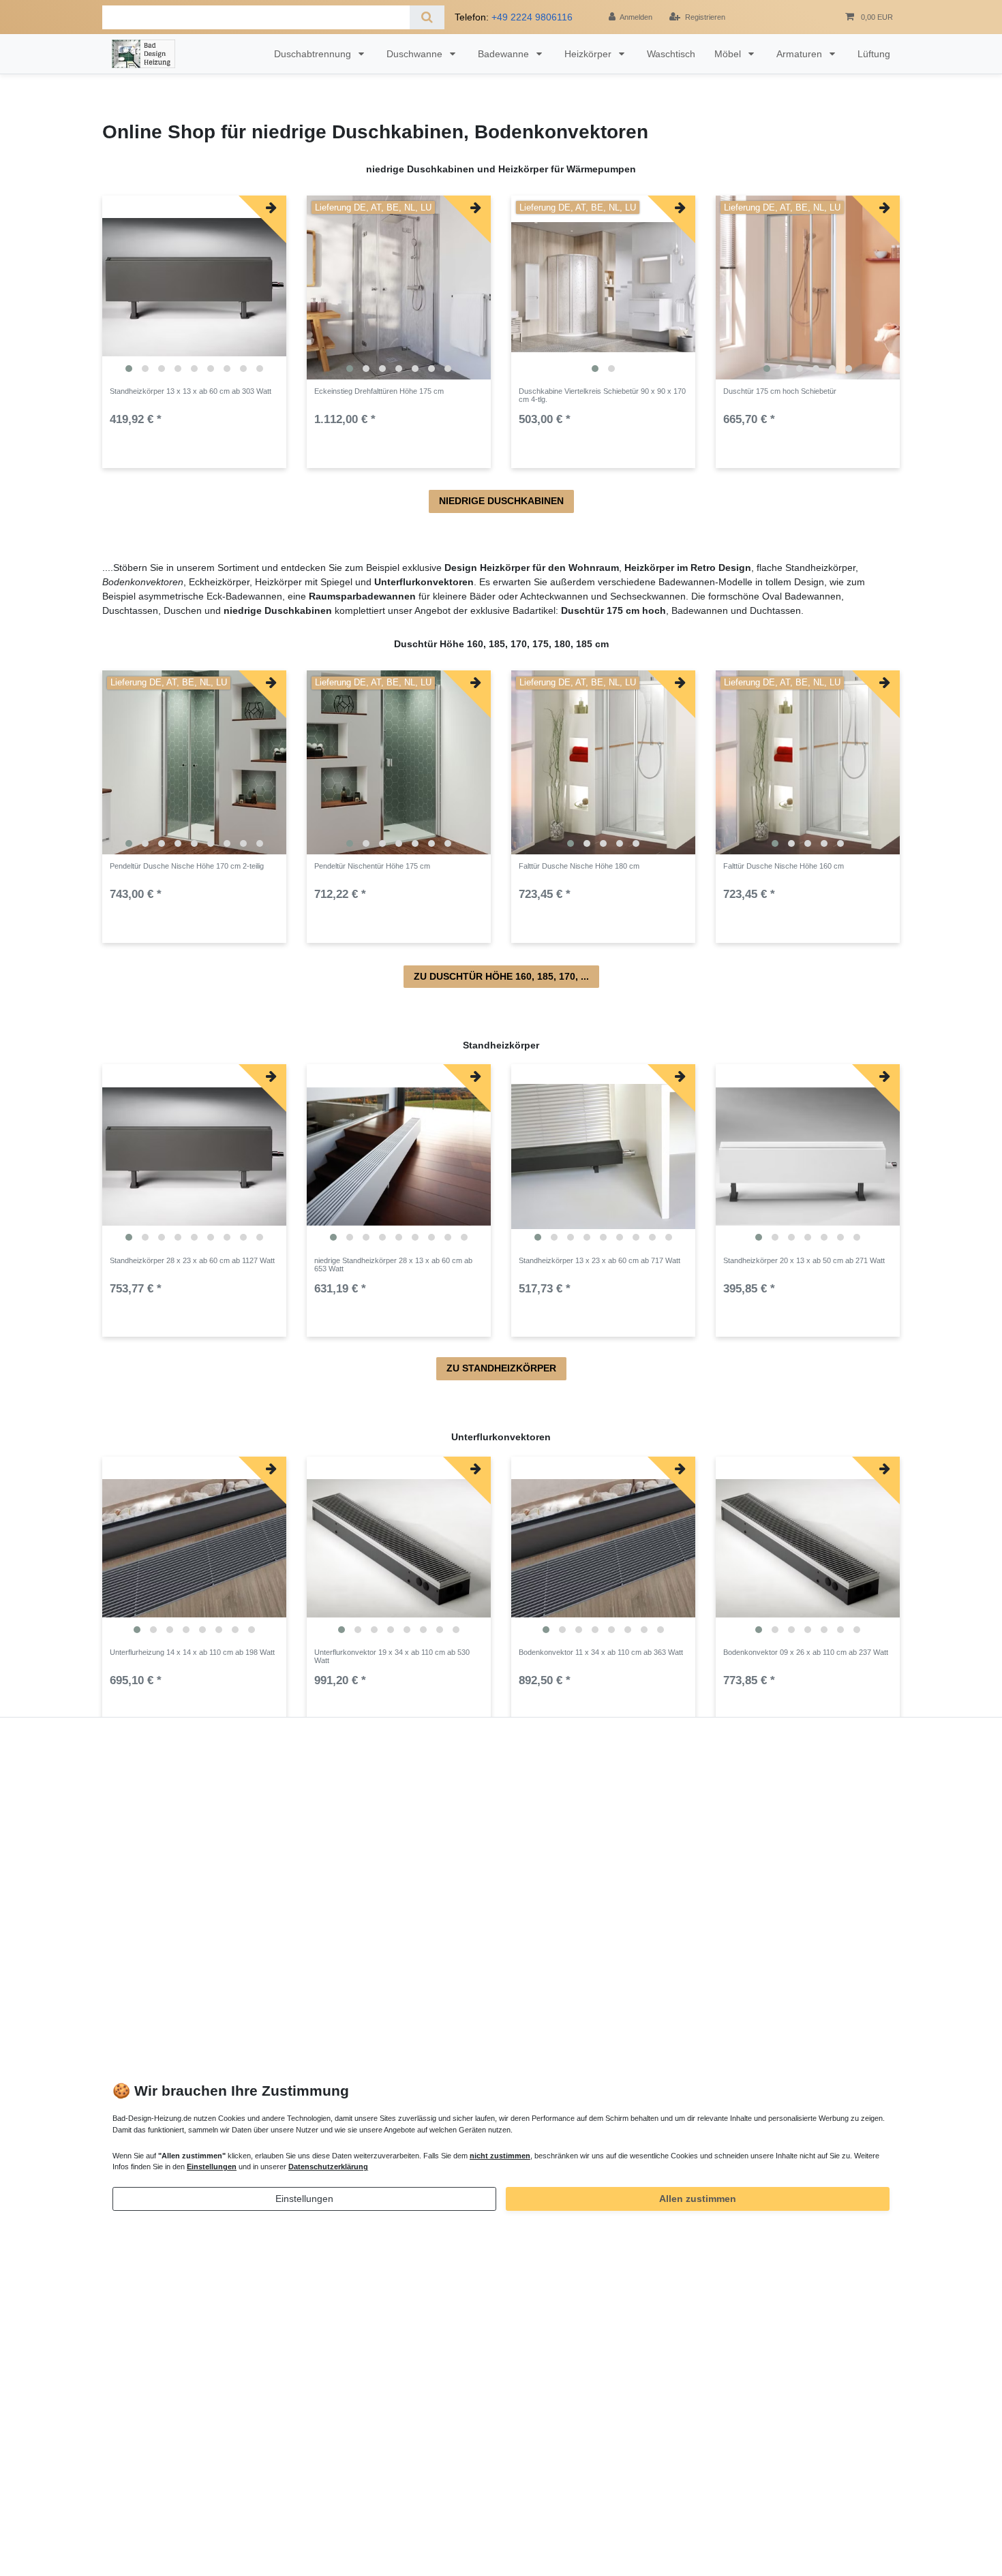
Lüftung (874, 54)
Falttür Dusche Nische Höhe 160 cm (784, 866)
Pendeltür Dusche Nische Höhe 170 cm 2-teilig (187, 866)
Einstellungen (304, 2199)
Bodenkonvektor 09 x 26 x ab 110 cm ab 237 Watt (806, 1652)
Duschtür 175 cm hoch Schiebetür (780, 391)
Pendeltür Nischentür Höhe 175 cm (372, 866)
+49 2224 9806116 (532, 17)
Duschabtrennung (314, 54)
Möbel (729, 54)
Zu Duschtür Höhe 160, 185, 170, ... (501, 976)
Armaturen (801, 54)
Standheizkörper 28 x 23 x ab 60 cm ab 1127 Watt (192, 1260)
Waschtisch (671, 54)
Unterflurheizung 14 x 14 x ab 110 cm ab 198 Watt (192, 1652)
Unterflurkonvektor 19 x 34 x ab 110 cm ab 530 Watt (392, 1656)
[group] (194, 288)
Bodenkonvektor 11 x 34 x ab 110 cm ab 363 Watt (601, 1652)
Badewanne (505, 54)
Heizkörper (589, 54)
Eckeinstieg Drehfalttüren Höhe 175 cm (379, 391)
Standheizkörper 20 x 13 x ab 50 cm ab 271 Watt (804, 1260)
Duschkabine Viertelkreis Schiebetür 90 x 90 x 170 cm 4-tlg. (602, 395)
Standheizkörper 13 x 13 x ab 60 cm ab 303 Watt (191, 391)
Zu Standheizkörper (501, 1368)
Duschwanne (416, 54)
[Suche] (427, 17)
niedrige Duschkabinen (501, 501)
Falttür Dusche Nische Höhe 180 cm (579, 866)
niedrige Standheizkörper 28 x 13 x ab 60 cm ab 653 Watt (393, 1264)
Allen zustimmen (698, 2199)
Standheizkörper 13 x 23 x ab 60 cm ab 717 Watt (599, 1260)
